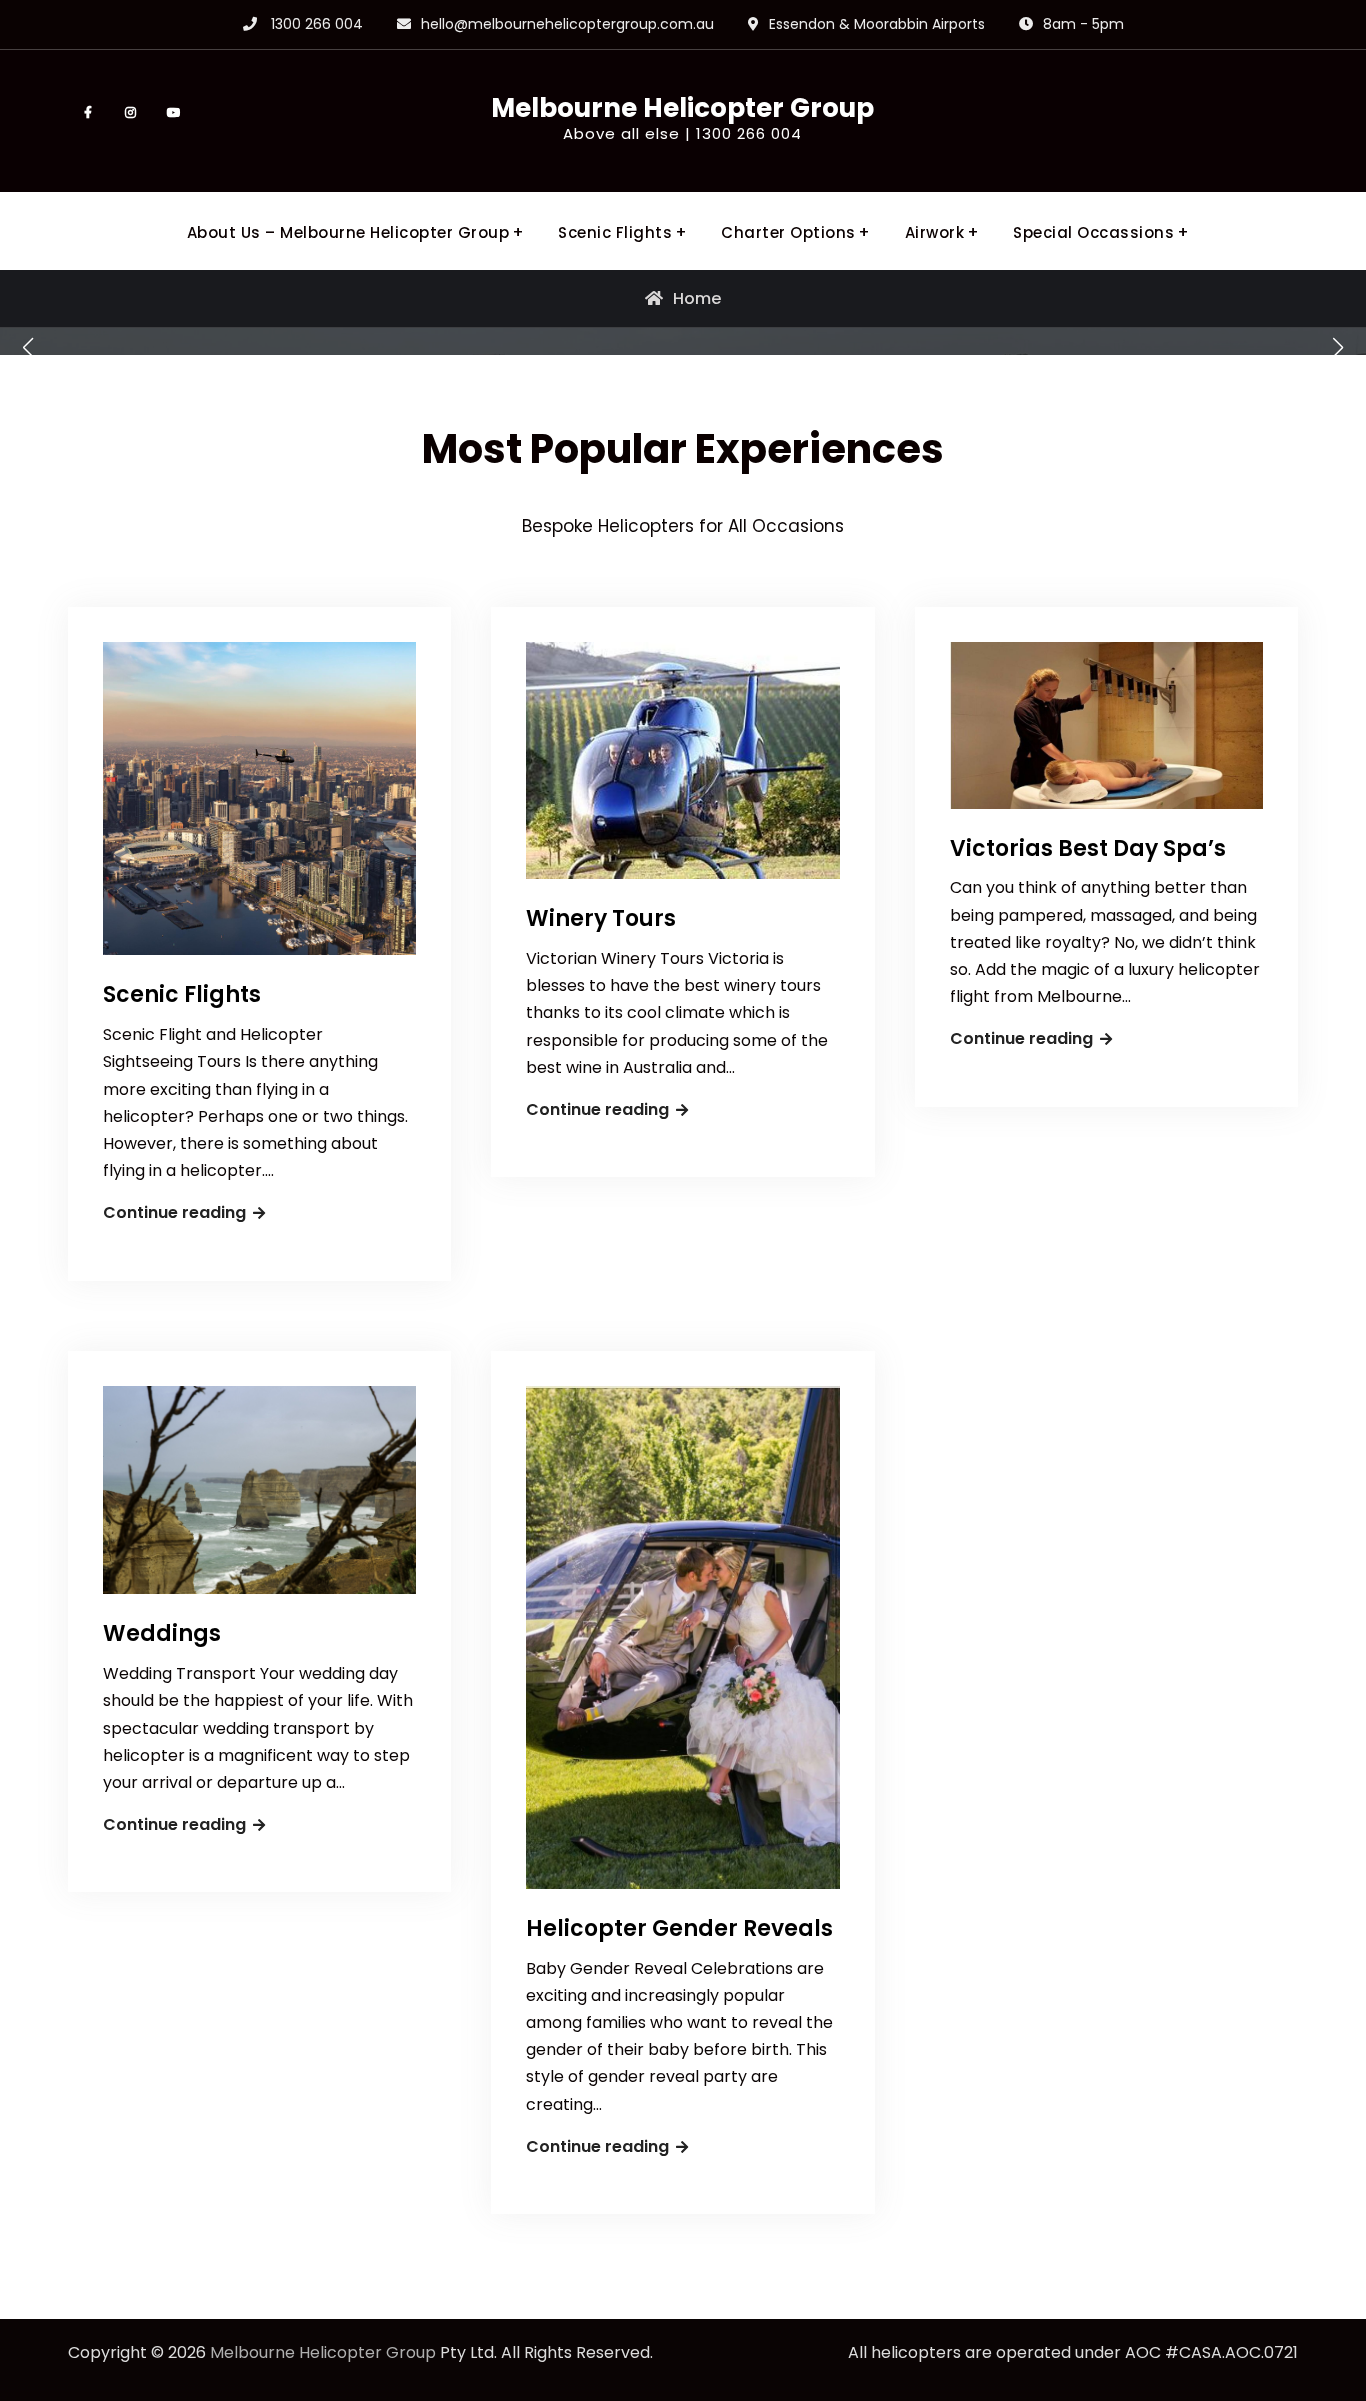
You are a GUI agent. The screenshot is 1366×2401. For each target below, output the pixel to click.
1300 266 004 (317, 24)
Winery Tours (601, 918)
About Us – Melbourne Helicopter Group (348, 232)
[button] (28, 348)
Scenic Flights (615, 232)
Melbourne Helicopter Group (682, 108)
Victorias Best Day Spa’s (1088, 848)
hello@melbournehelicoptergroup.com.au (567, 24)
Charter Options (788, 232)
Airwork (935, 232)
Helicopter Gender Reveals (679, 1928)
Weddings (162, 1633)
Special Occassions (1093, 232)
